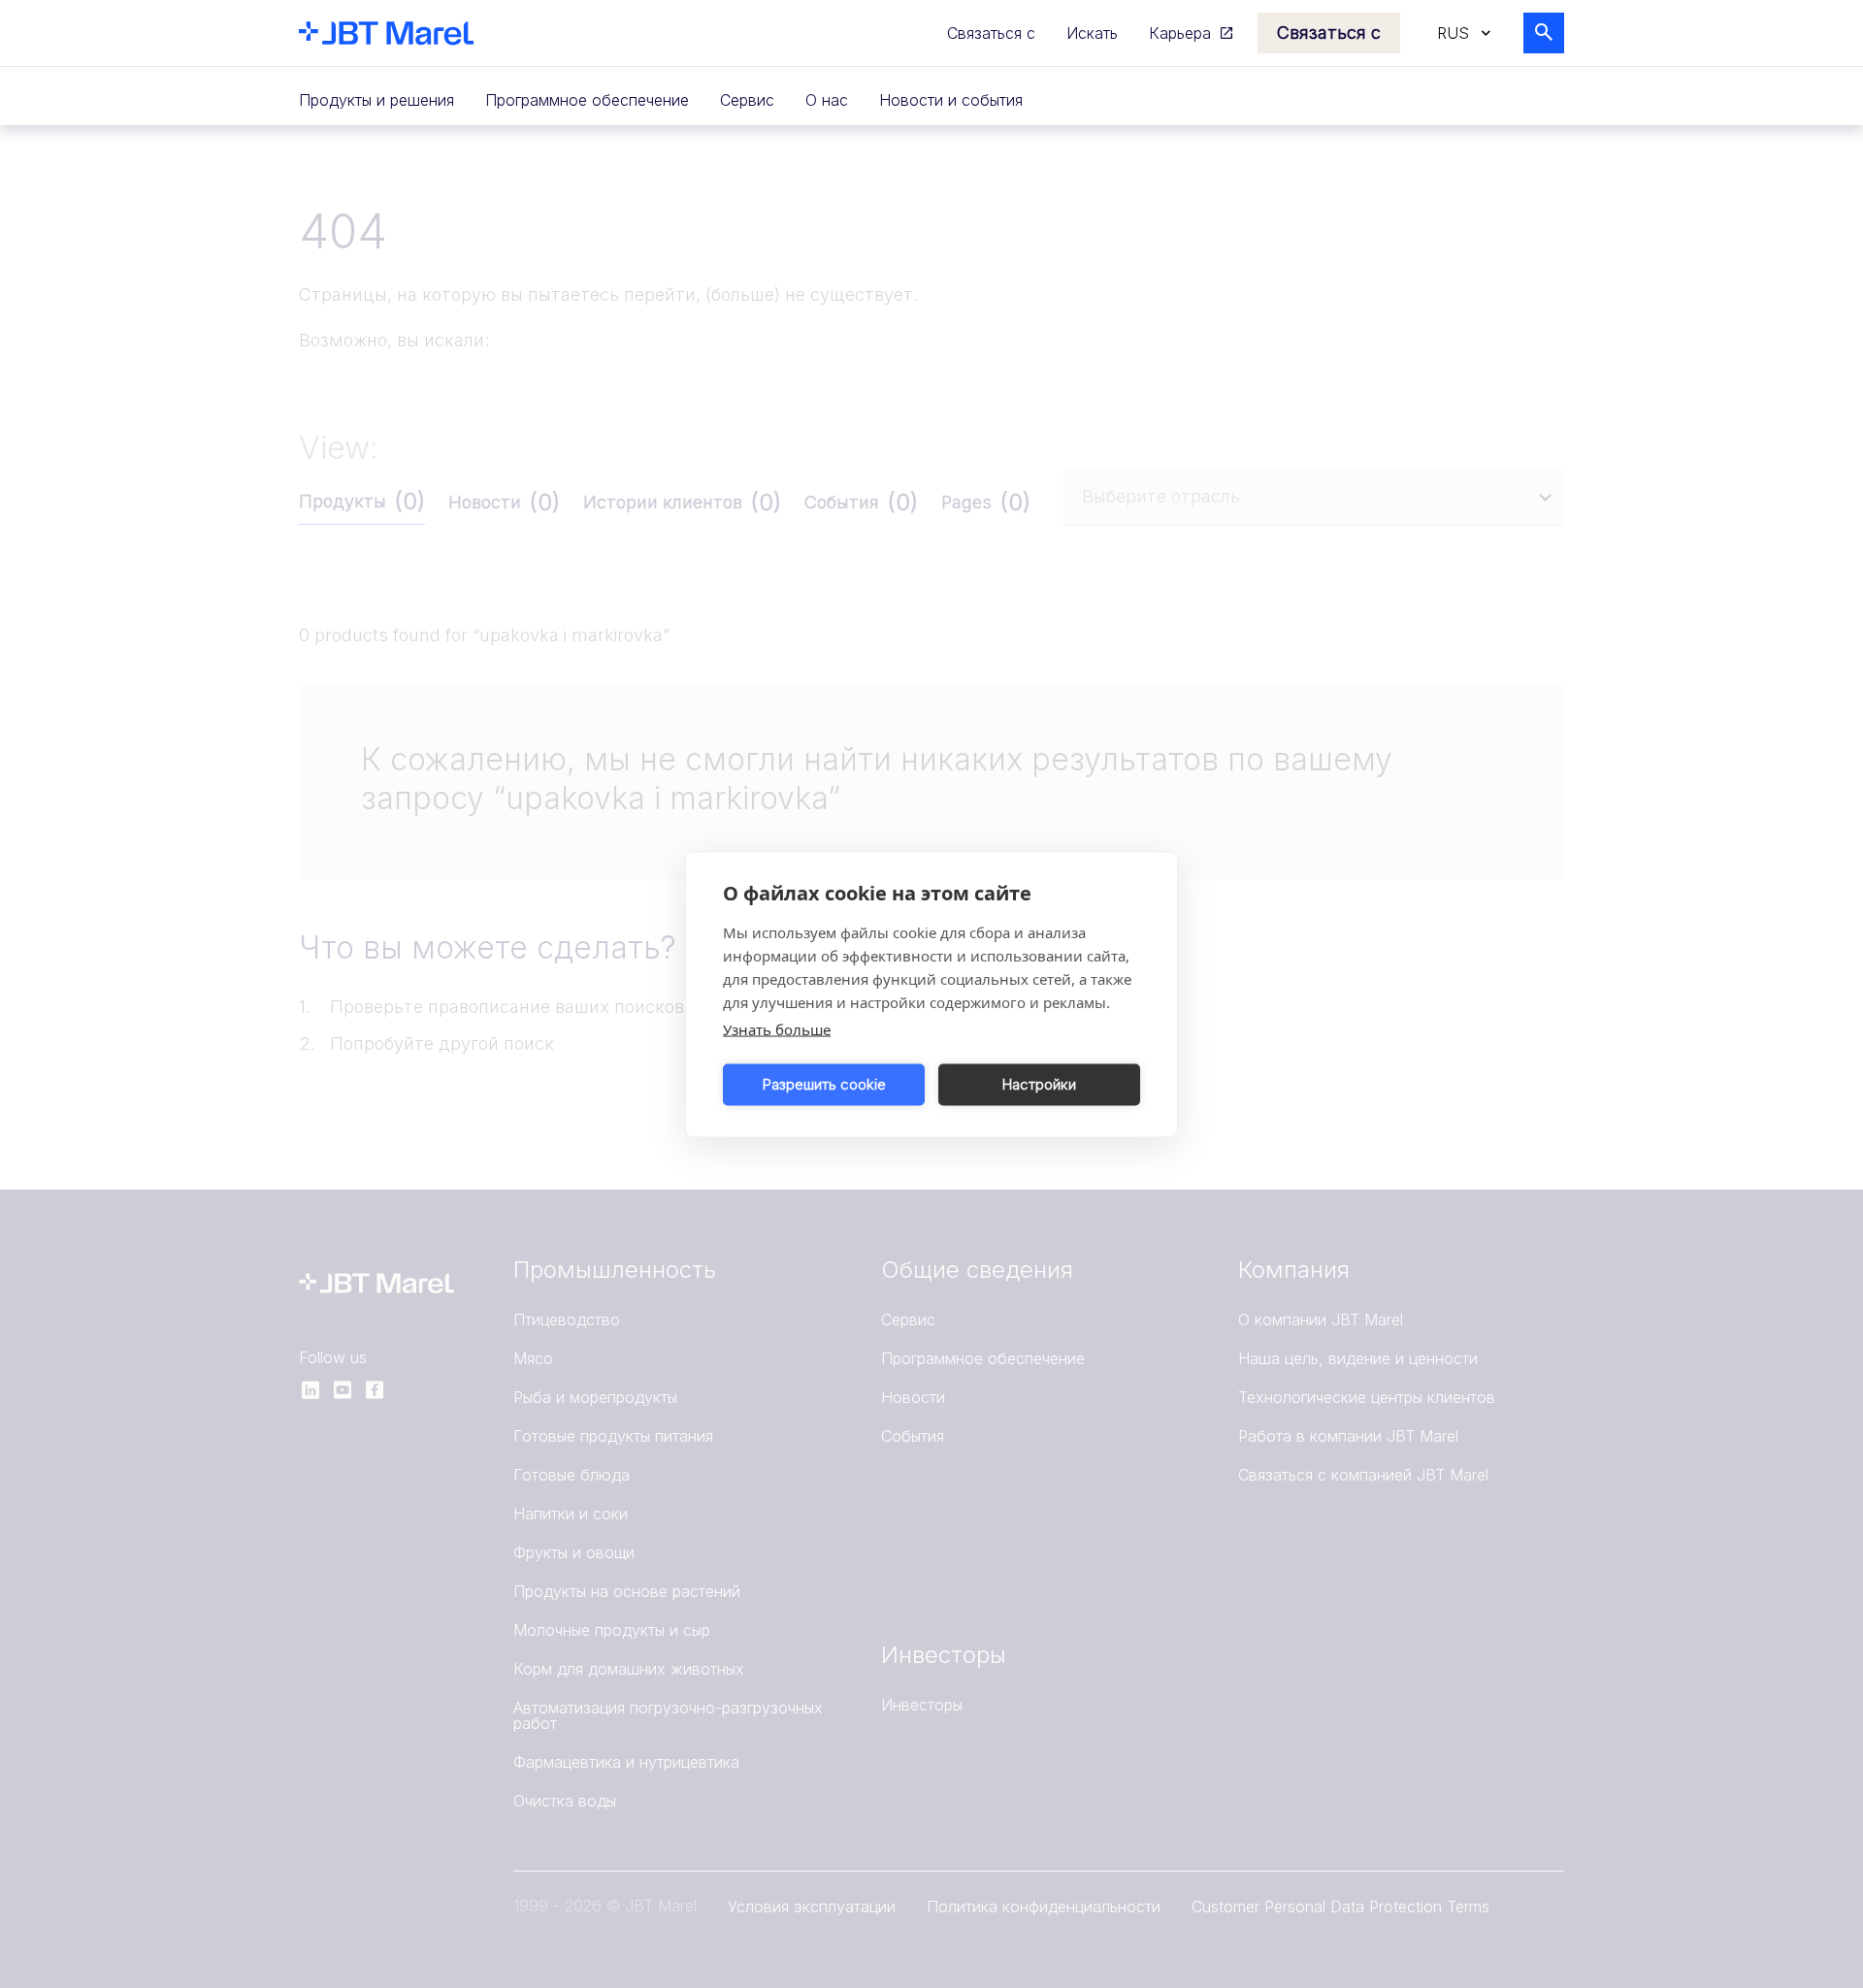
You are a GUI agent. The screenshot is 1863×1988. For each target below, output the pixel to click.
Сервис (747, 100)
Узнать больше (777, 1028)
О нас (827, 100)
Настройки (1039, 1084)
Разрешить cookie (824, 1084)
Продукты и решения (376, 100)
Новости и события (951, 100)
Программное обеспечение (587, 100)
